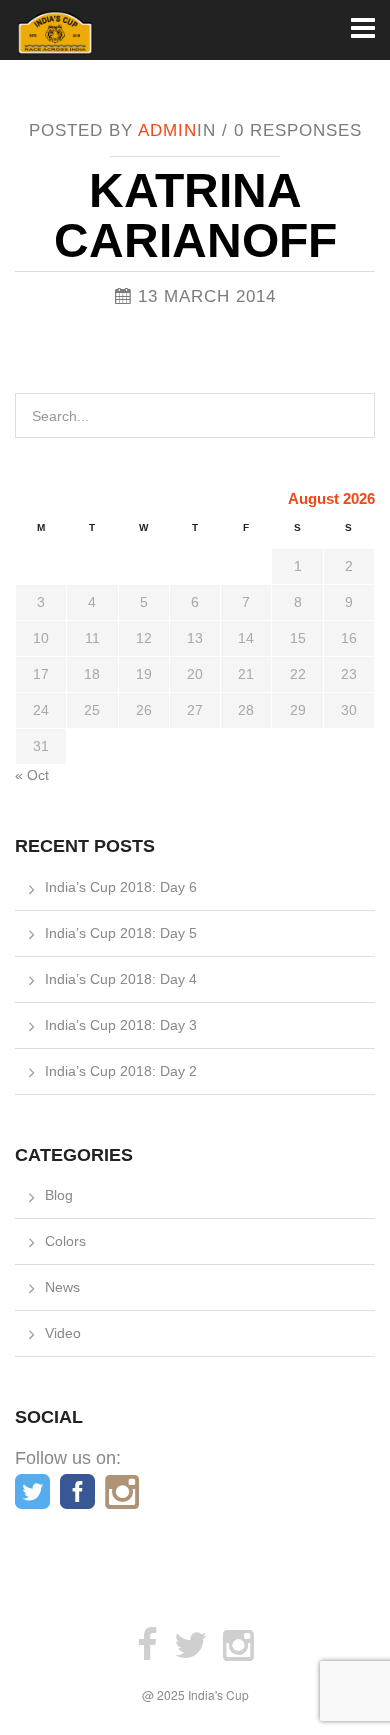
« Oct (32, 775)
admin (167, 130)
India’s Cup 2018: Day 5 (121, 933)
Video (63, 1333)
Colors (65, 1241)
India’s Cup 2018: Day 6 (121, 887)
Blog (59, 1195)
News (62, 1287)
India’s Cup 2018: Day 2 (121, 1071)
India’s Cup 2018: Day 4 (121, 979)
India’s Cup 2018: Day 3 (121, 1025)
